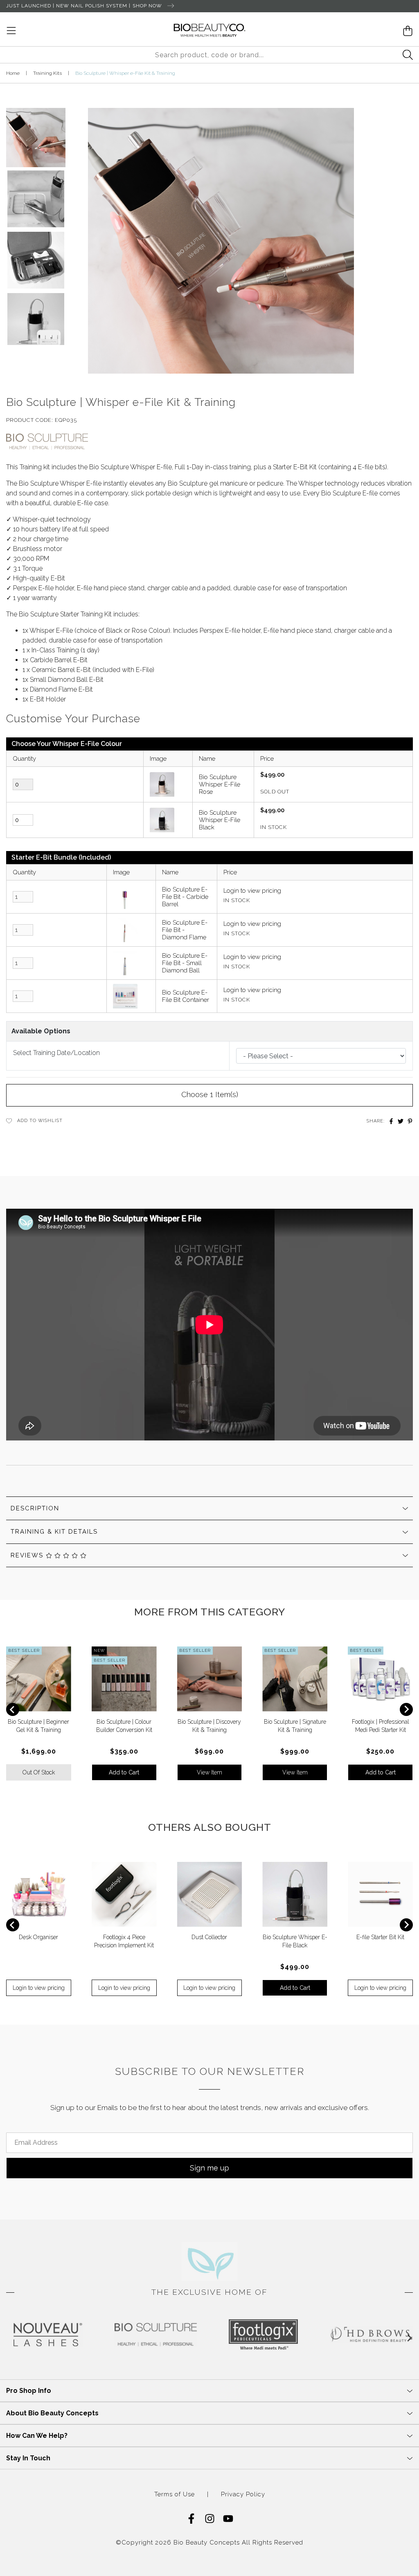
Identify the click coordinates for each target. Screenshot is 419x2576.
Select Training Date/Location (56, 1053)
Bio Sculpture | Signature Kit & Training (70, 2544)
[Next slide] (406, 1709)
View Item (209, 1772)
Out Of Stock (39, 1772)
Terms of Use (175, 2494)
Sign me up (209, 2168)
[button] (36, 134)
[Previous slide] (13, 1709)
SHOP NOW (148, 6)
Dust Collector (209, 1937)
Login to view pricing (252, 891)
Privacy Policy (243, 2494)
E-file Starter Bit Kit (380, 1937)
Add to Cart (124, 1772)
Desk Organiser (38, 1937)
